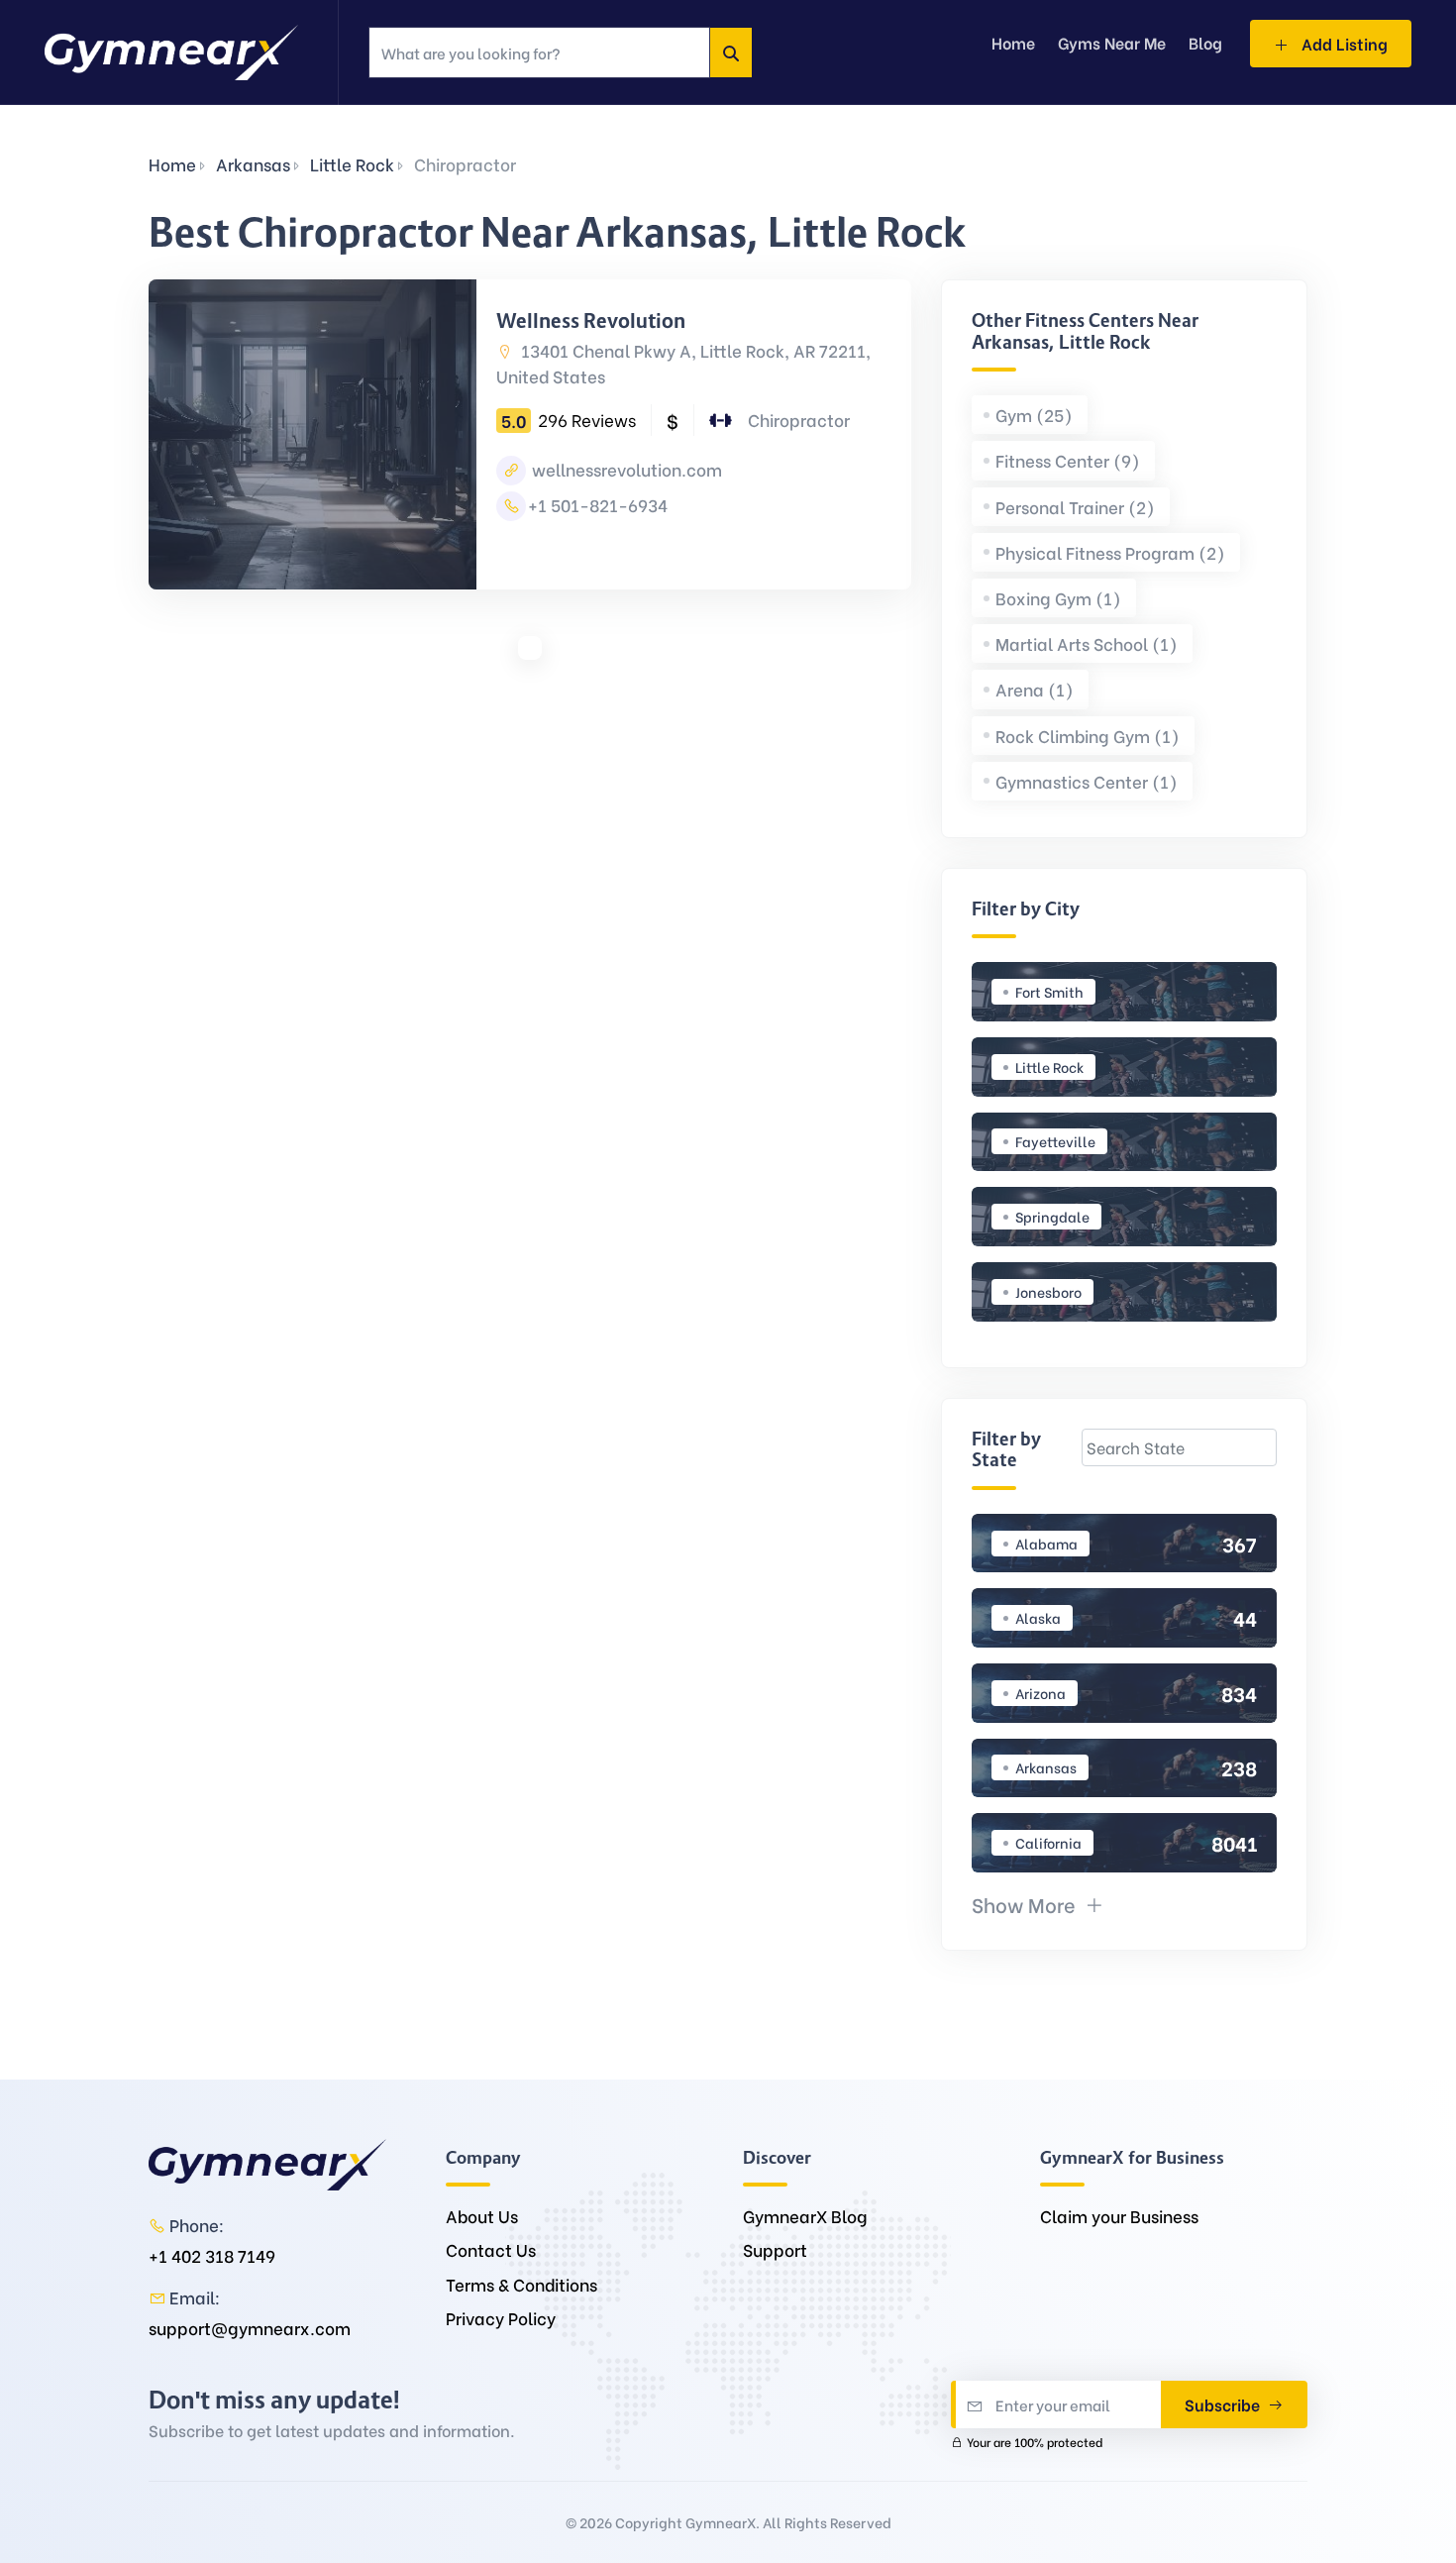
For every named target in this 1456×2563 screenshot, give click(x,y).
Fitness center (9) (1068, 460)
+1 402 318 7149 (212, 2255)
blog (1205, 42)
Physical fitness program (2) (1110, 552)
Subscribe (1224, 2404)
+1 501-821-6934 (598, 505)
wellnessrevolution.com (625, 469)
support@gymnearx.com (250, 2328)
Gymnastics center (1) (1087, 781)
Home (172, 164)
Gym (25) (1034, 415)
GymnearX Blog (805, 2216)
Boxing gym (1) (1058, 598)
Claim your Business (1119, 2216)
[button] (1038, 1904)
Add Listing (1343, 43)
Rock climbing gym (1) (1088, 736)
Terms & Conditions (521, 2284)
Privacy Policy (501, 2318)
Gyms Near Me (1112, 42)
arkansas (253, 164)
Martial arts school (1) (1087, 643)
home (1013, 42)
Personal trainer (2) (1075, 507)
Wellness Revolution (591, 321)
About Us (482, 2216)
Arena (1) (1035, 689)
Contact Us (491, 2249)
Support (775, 2249)
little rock (352, 164)
